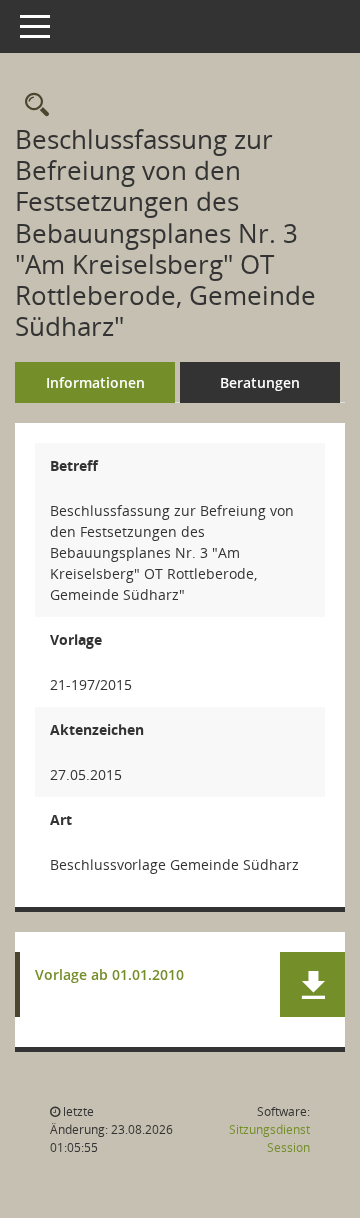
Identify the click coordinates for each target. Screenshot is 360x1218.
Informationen (95, 382)
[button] (312, 984)
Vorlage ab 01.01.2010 (109, 975)
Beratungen (260, 382)
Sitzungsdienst (269, 1138)
